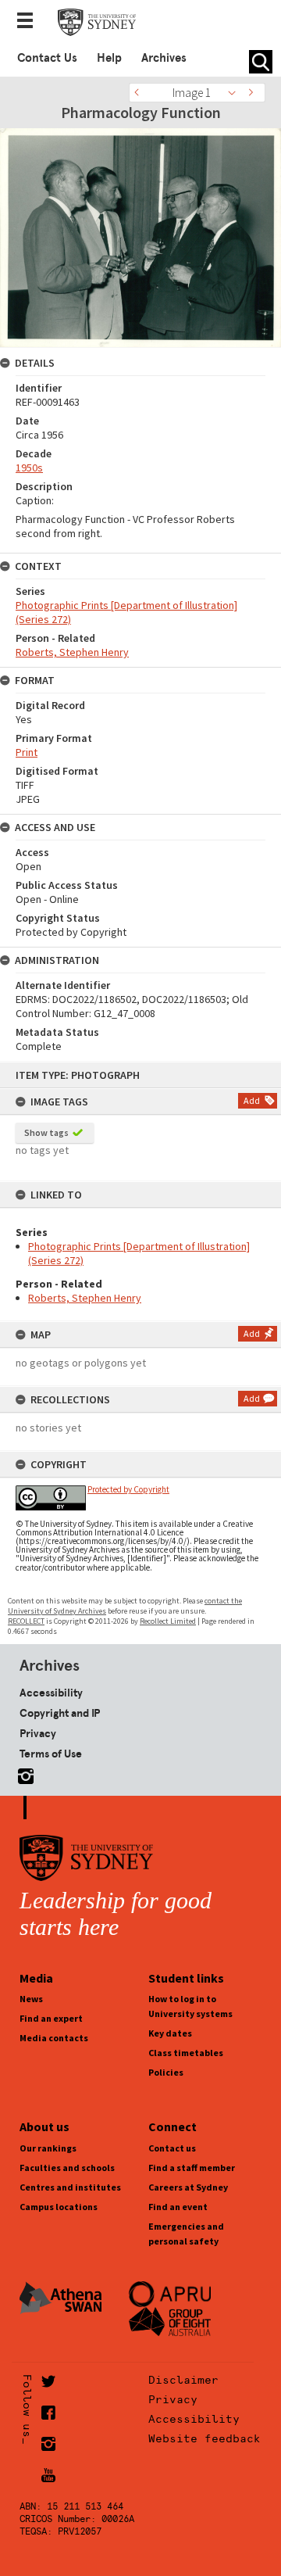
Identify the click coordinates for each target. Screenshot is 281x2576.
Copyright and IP (60, 1713)
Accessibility (51, 1693)
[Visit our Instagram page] (23, 1773)
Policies (166, 2072)
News (31, 1999)
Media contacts (54, 2038)
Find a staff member (192, 2168)
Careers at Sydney (188, 2187)
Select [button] (236, 93)
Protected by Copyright (128, 1489)
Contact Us (47, 58)
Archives (164, 58)
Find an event (178, 2207)
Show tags (46, 1132)
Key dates (170, 2033)
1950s (29, 468)
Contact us (172, 2148)
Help (109, 58)
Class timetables (186, 2053)
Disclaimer (183, 2380)
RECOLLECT (26, 1621)
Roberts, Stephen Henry (85, 1298)
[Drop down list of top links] (30, 22)
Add (252, 1100)
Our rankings (48, 2148)
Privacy (38, 1733)
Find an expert (51, 2018)
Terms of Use (51, 1754)
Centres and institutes (70, 2187)
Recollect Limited (168, 1621)
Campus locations (59, 2207)
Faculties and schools (67, 2168)
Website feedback (205, 2438)
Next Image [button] (254, 93)
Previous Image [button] (140, 93)
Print (27, 752)
